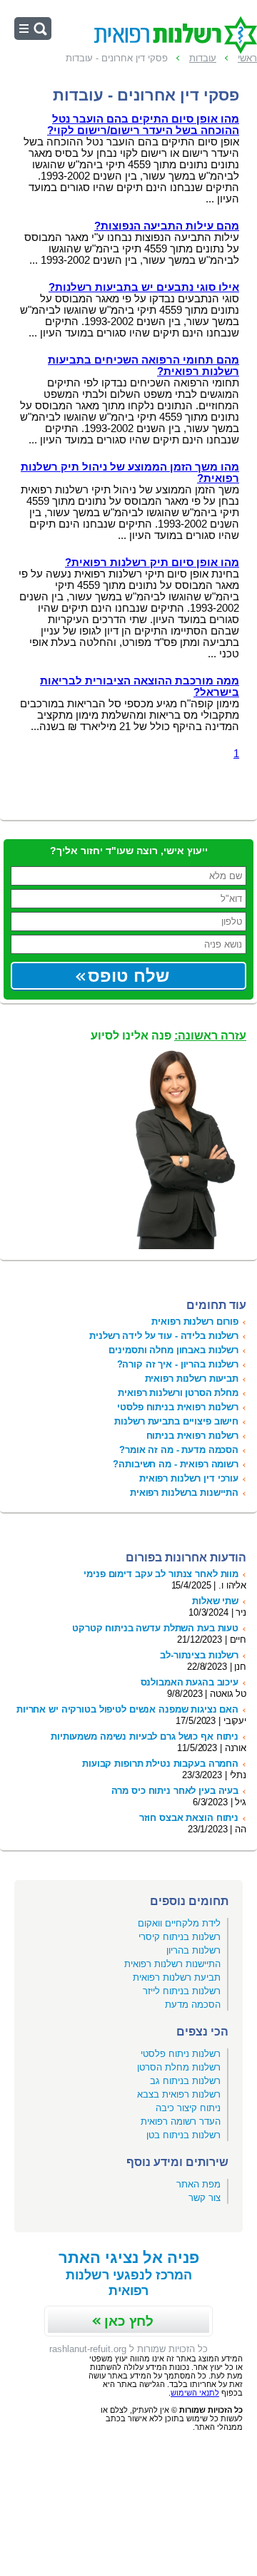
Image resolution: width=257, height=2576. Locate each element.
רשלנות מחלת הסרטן (179, 2067)
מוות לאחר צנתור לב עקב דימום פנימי (161, 1574)
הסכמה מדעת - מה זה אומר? (179, 1450)
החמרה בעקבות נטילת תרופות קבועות (160, 1764)
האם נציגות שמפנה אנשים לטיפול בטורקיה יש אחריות (127, 1709)
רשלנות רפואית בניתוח (192, 1436)
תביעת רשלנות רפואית (177, 1977)
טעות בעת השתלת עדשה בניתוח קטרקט (155, 1628)
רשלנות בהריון (193, 1950)
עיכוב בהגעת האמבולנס (190, 1682)
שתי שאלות (215, 1601)
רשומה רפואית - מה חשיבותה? (176, 1464)
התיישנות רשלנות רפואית (172, 1964)
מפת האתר (198, 2184)
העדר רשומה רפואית (181, 2121)
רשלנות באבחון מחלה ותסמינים (173, 1350)
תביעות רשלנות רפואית (192, 1379)
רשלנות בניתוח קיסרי (180, 1937)
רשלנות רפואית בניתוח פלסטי (178, 1407)
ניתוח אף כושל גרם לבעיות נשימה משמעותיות (145, 1736)
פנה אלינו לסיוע (168, 1036)
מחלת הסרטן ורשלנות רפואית (178, 1393)
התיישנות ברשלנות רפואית (184, 1493)
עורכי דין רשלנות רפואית (189, 1478)
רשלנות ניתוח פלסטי (181, 2054)
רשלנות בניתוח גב (185, 2081)
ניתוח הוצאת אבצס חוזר (189, 1818)
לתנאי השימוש (195, 2393)
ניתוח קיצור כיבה (188, 2108)
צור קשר (205, 2198)
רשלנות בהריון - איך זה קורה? (178, 1364)
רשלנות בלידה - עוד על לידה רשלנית (164, 1336)
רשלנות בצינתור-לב (199, 1655)
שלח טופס (128, 976)
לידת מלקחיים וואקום (179, 1923)
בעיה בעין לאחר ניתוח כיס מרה (175, 1791)
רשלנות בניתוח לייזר (182, 1991)
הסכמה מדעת (193, 2005)
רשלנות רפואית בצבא (179, 2094)
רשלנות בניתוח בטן (183, 2135)
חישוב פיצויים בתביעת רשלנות (176, 1421)
